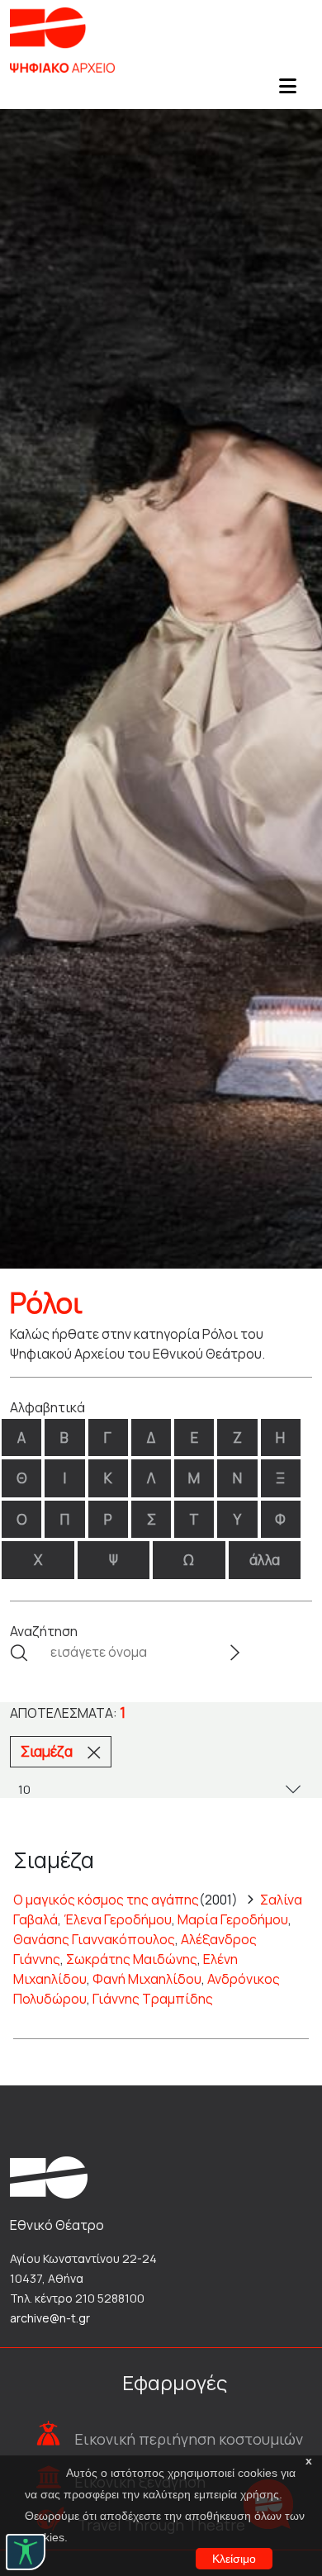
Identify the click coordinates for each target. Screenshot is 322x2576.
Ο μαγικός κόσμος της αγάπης (106, 1900)
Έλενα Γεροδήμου (118, 1919)
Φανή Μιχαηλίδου (147, 1979)
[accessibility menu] (26, 2552)
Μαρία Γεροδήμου (233, 1919)
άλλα (265, 1560)
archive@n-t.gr (50, 2318)
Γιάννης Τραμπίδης (153, 1999)
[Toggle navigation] (287, 91)
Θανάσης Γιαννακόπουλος (94, 1939)
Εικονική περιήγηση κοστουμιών (189, 2439)
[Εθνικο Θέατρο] (49, 2175)
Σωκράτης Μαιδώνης (132, 1959)
